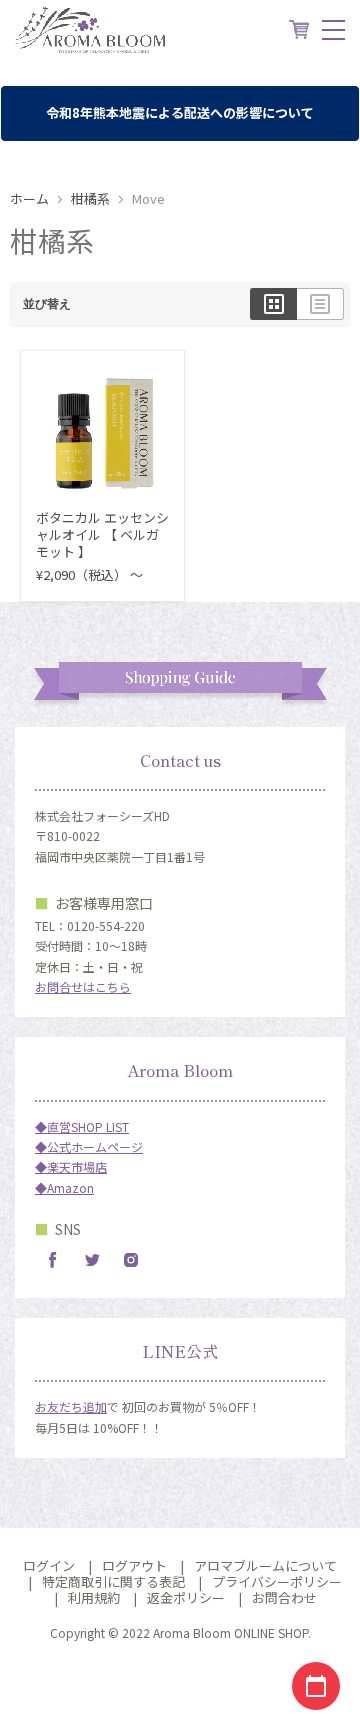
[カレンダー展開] (316, 1686)
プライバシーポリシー (277, 1581)
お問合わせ (284, 1597)
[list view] (320, 304)
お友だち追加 (71, 1406)
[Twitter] (92, 1260)
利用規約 (94, 1597)
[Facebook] (53, 1260)
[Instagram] (131, 1260)
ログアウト (134, 1565)
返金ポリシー (186, 1597)
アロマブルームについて (265, 1565)
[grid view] (273, 304)
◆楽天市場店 (71, 1166)
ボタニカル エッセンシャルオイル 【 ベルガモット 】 (102, 534)
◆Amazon (64, 1187)
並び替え (47, 304)
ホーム (29, 199)
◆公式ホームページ (89, 1146)
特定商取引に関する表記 (113, 1581)
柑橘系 (90, 199)
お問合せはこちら (83, 986)
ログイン (49, 1565)
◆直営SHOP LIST (82, 1126)
